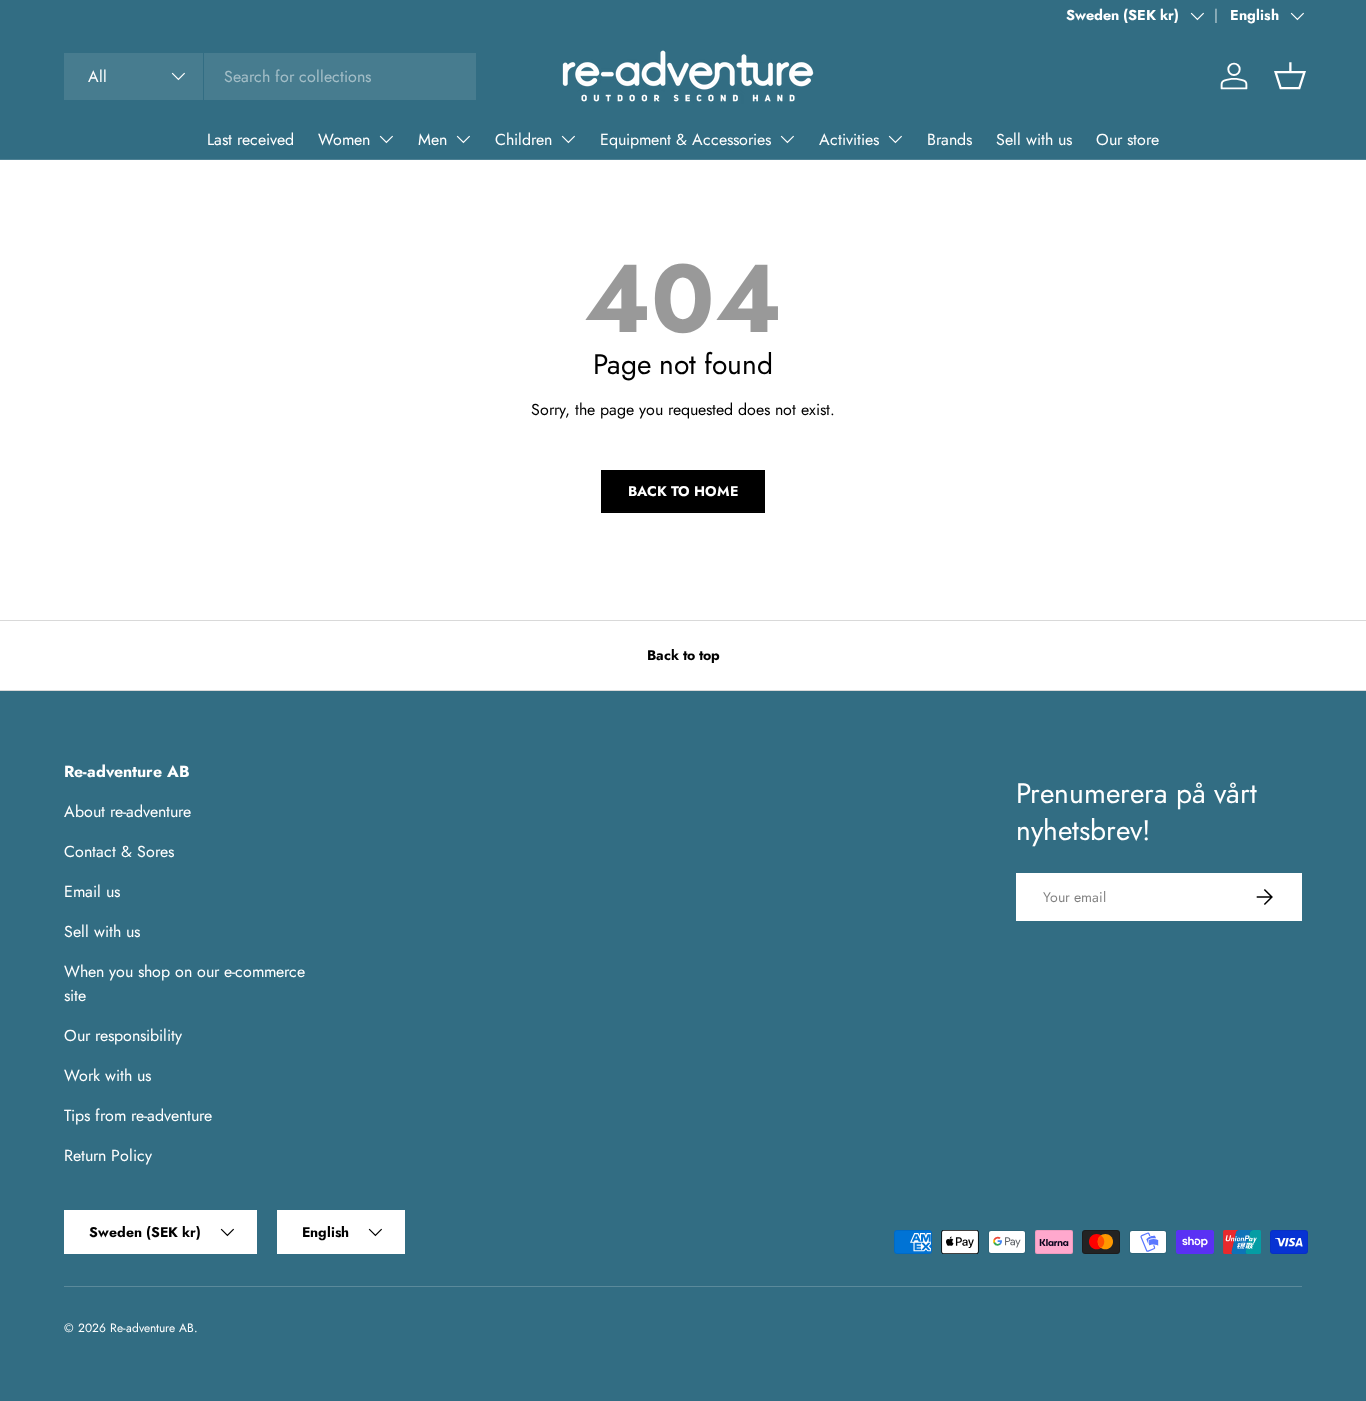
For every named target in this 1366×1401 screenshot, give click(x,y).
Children (523, 139)
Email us (92, 891)
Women (344, 139)
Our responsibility (123, 1035)
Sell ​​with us (1034, 139)
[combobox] (270, 76)
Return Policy (108, 1155)
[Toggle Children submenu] (568, 139)
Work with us (107, 1075)
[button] (1290, 76)
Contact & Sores (119, 851)
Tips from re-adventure (138, 1115)
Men (432, 139)
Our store (1127, 139)
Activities (849, 139)
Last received (250, 139)
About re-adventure (127, 811)
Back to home (683, 491)
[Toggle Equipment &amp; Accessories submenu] (787, 139)
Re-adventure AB (152, 1328)
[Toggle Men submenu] (463, 139)
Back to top (683, 655)
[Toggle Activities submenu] (895, 139)
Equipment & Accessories (685, 139)
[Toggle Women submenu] (386, 139)
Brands (949, 139)
